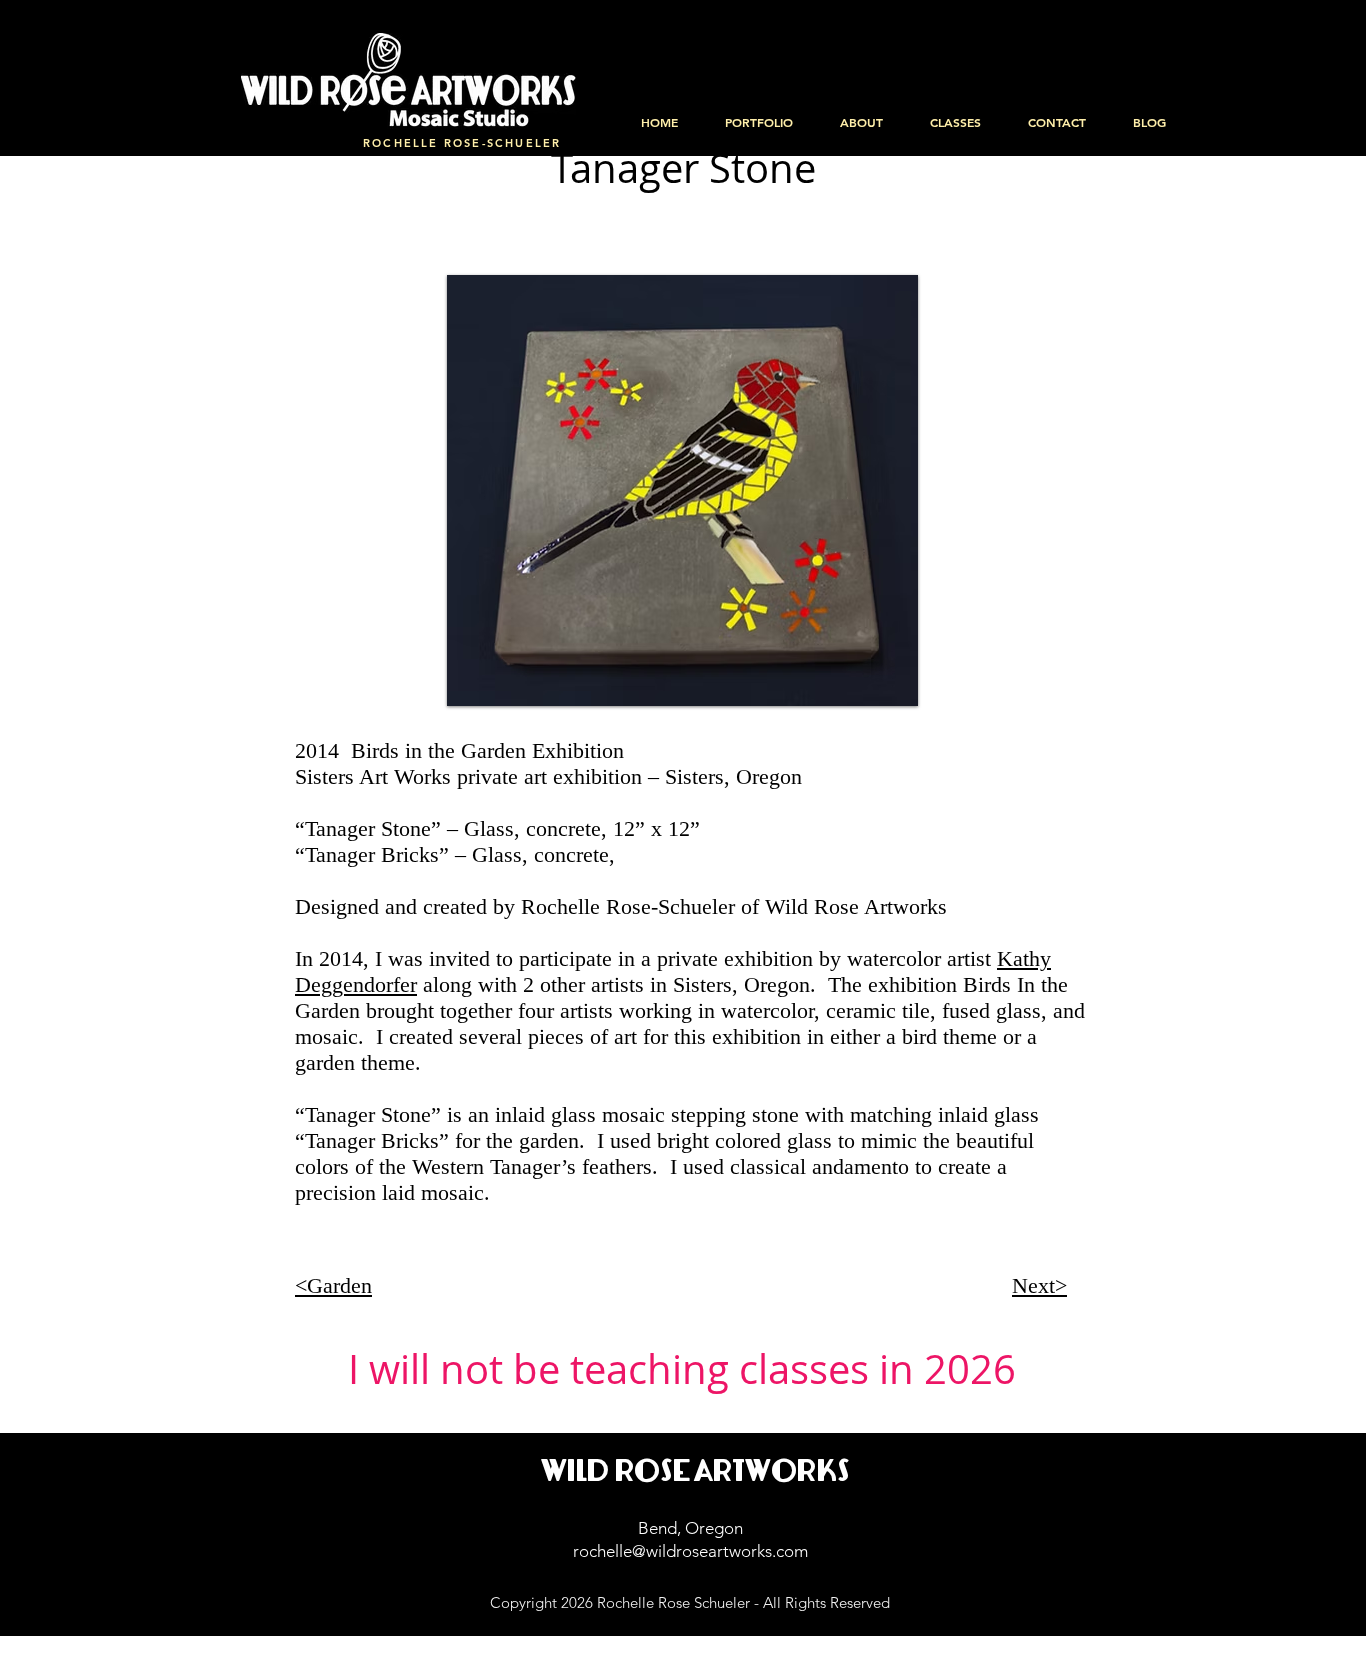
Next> (1039, 1285)
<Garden (333, 1285)
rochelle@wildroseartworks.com (690, 1551)
